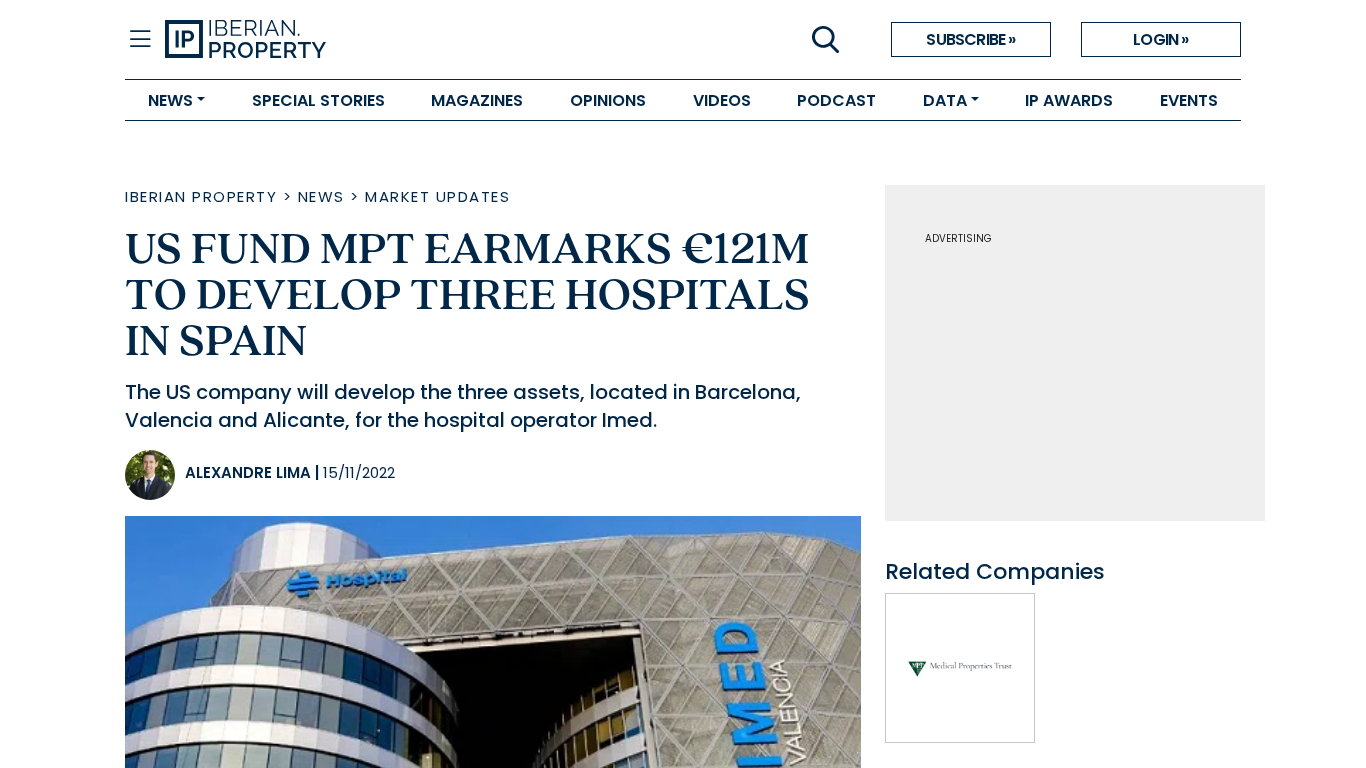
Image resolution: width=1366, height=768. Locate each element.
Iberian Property (201, 196)
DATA (945, 100)
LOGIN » (1160, 39)
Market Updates (437, 196)
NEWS (170, 100)
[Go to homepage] (424, 40)
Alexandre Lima (248, 472)
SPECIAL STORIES (318, 100)
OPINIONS (608, 100)
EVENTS (1189, 100)
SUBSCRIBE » (970, 39)
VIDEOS (722, 100)
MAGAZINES (477, 100)
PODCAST (836, 100)
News (321, 196)
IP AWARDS (1069, 100)
